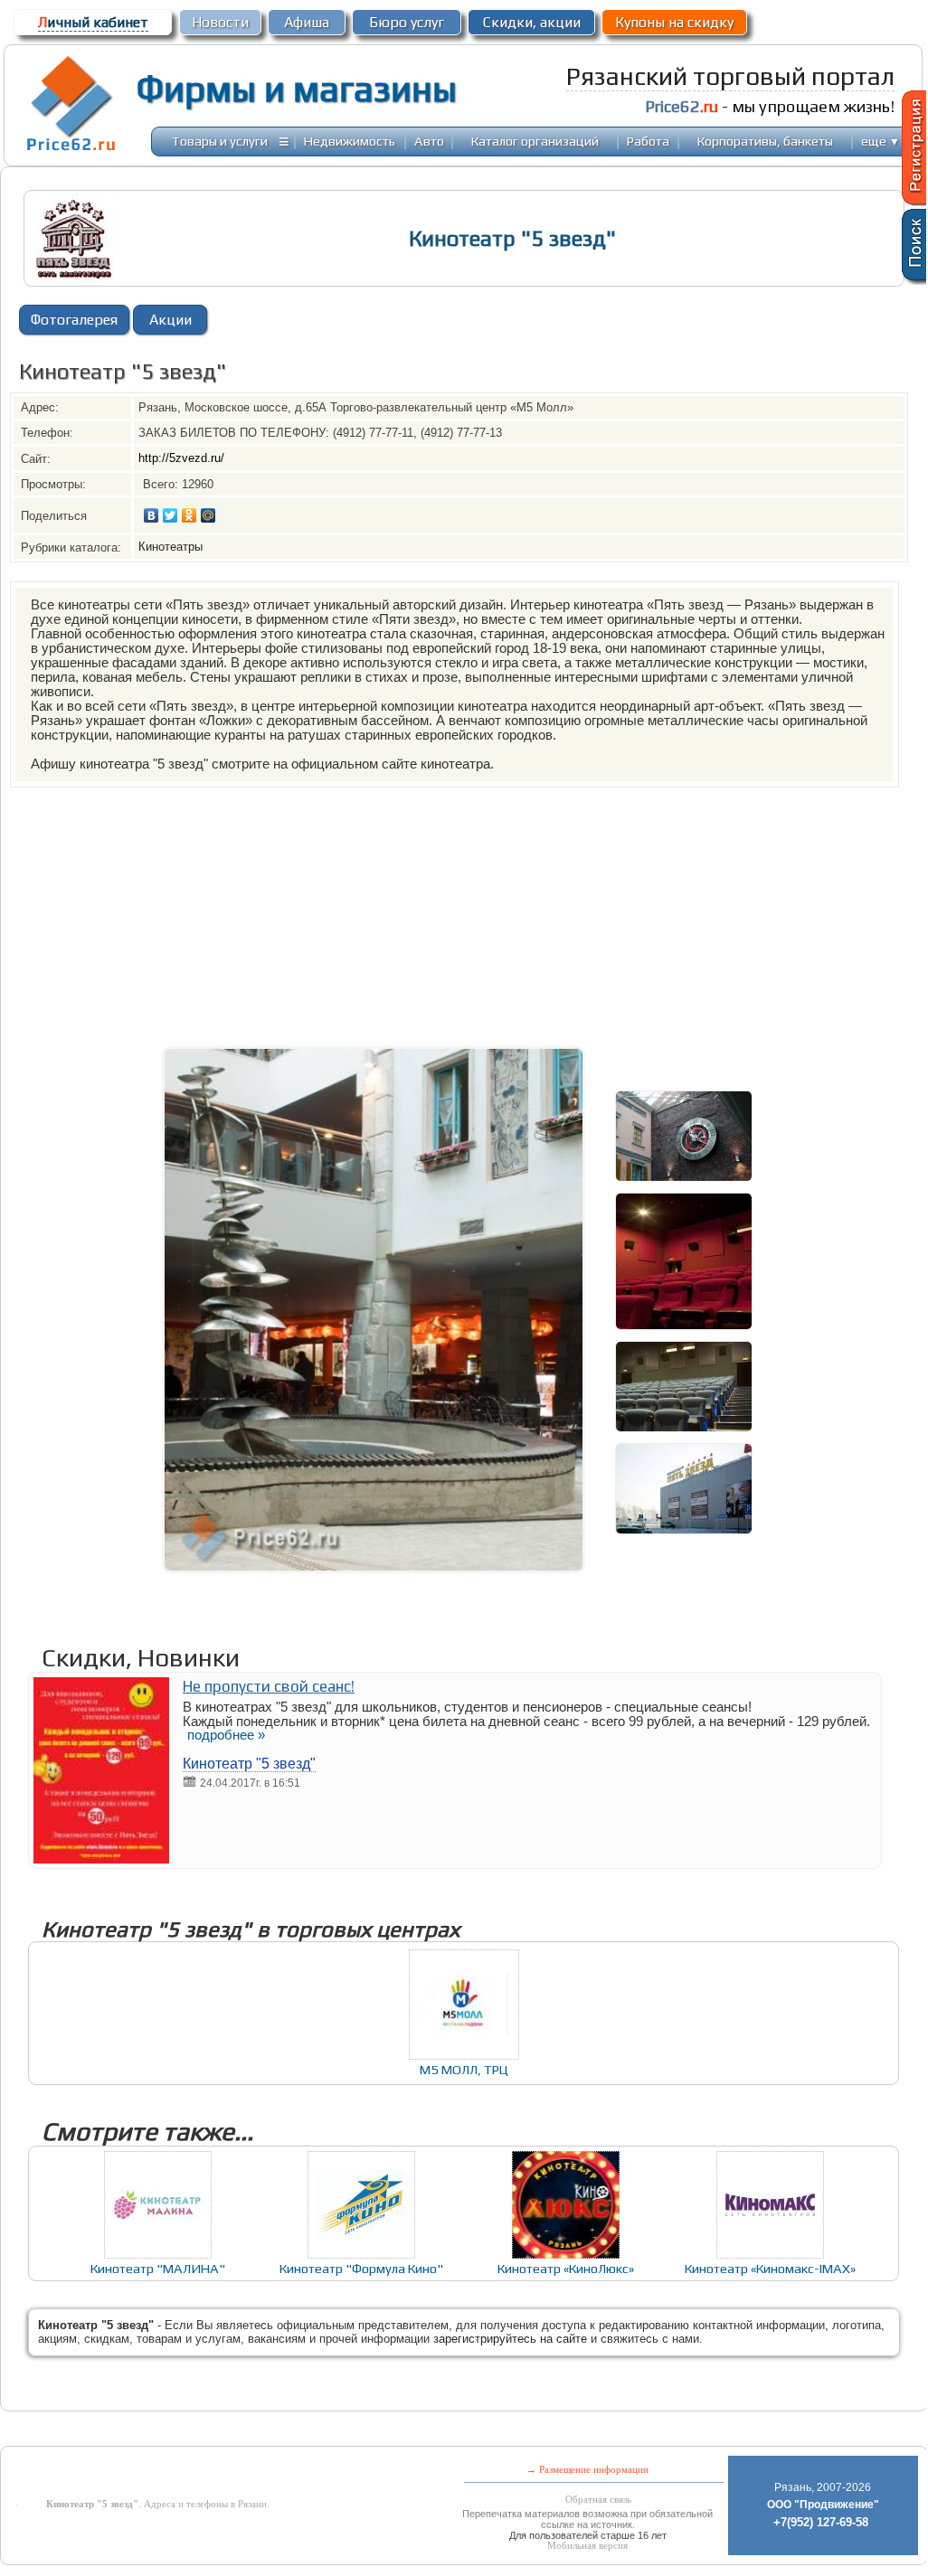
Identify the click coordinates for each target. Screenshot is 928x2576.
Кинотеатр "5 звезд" (249, 1764)
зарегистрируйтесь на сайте (510, 2339)
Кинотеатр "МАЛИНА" (158, 2268)
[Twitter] (170, 515)
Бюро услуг (407, 22)
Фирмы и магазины (296, 89)
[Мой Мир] (208, 515)
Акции (170, 320)
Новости (220, 22)
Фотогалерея (74, 320)
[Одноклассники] (189, 515)
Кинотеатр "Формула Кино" (361, 2268)
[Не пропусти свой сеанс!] (101, 1859)
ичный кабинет (93, 22)
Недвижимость (350, 141)
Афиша (307, 22)
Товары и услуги (220, 141)
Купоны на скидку (674, 22)
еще (881, 141)
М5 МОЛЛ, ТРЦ (464, 2069)
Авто (429, 141)
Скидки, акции (532, 22)
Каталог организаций (535, 141)
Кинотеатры (170, 547)
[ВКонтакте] (152, 515)
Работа (648, 141)
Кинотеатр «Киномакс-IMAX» (770, 2268)
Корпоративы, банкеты (765, 141)
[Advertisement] (464, 914)
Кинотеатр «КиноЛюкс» (566, 2268)
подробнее (226, 1735)
